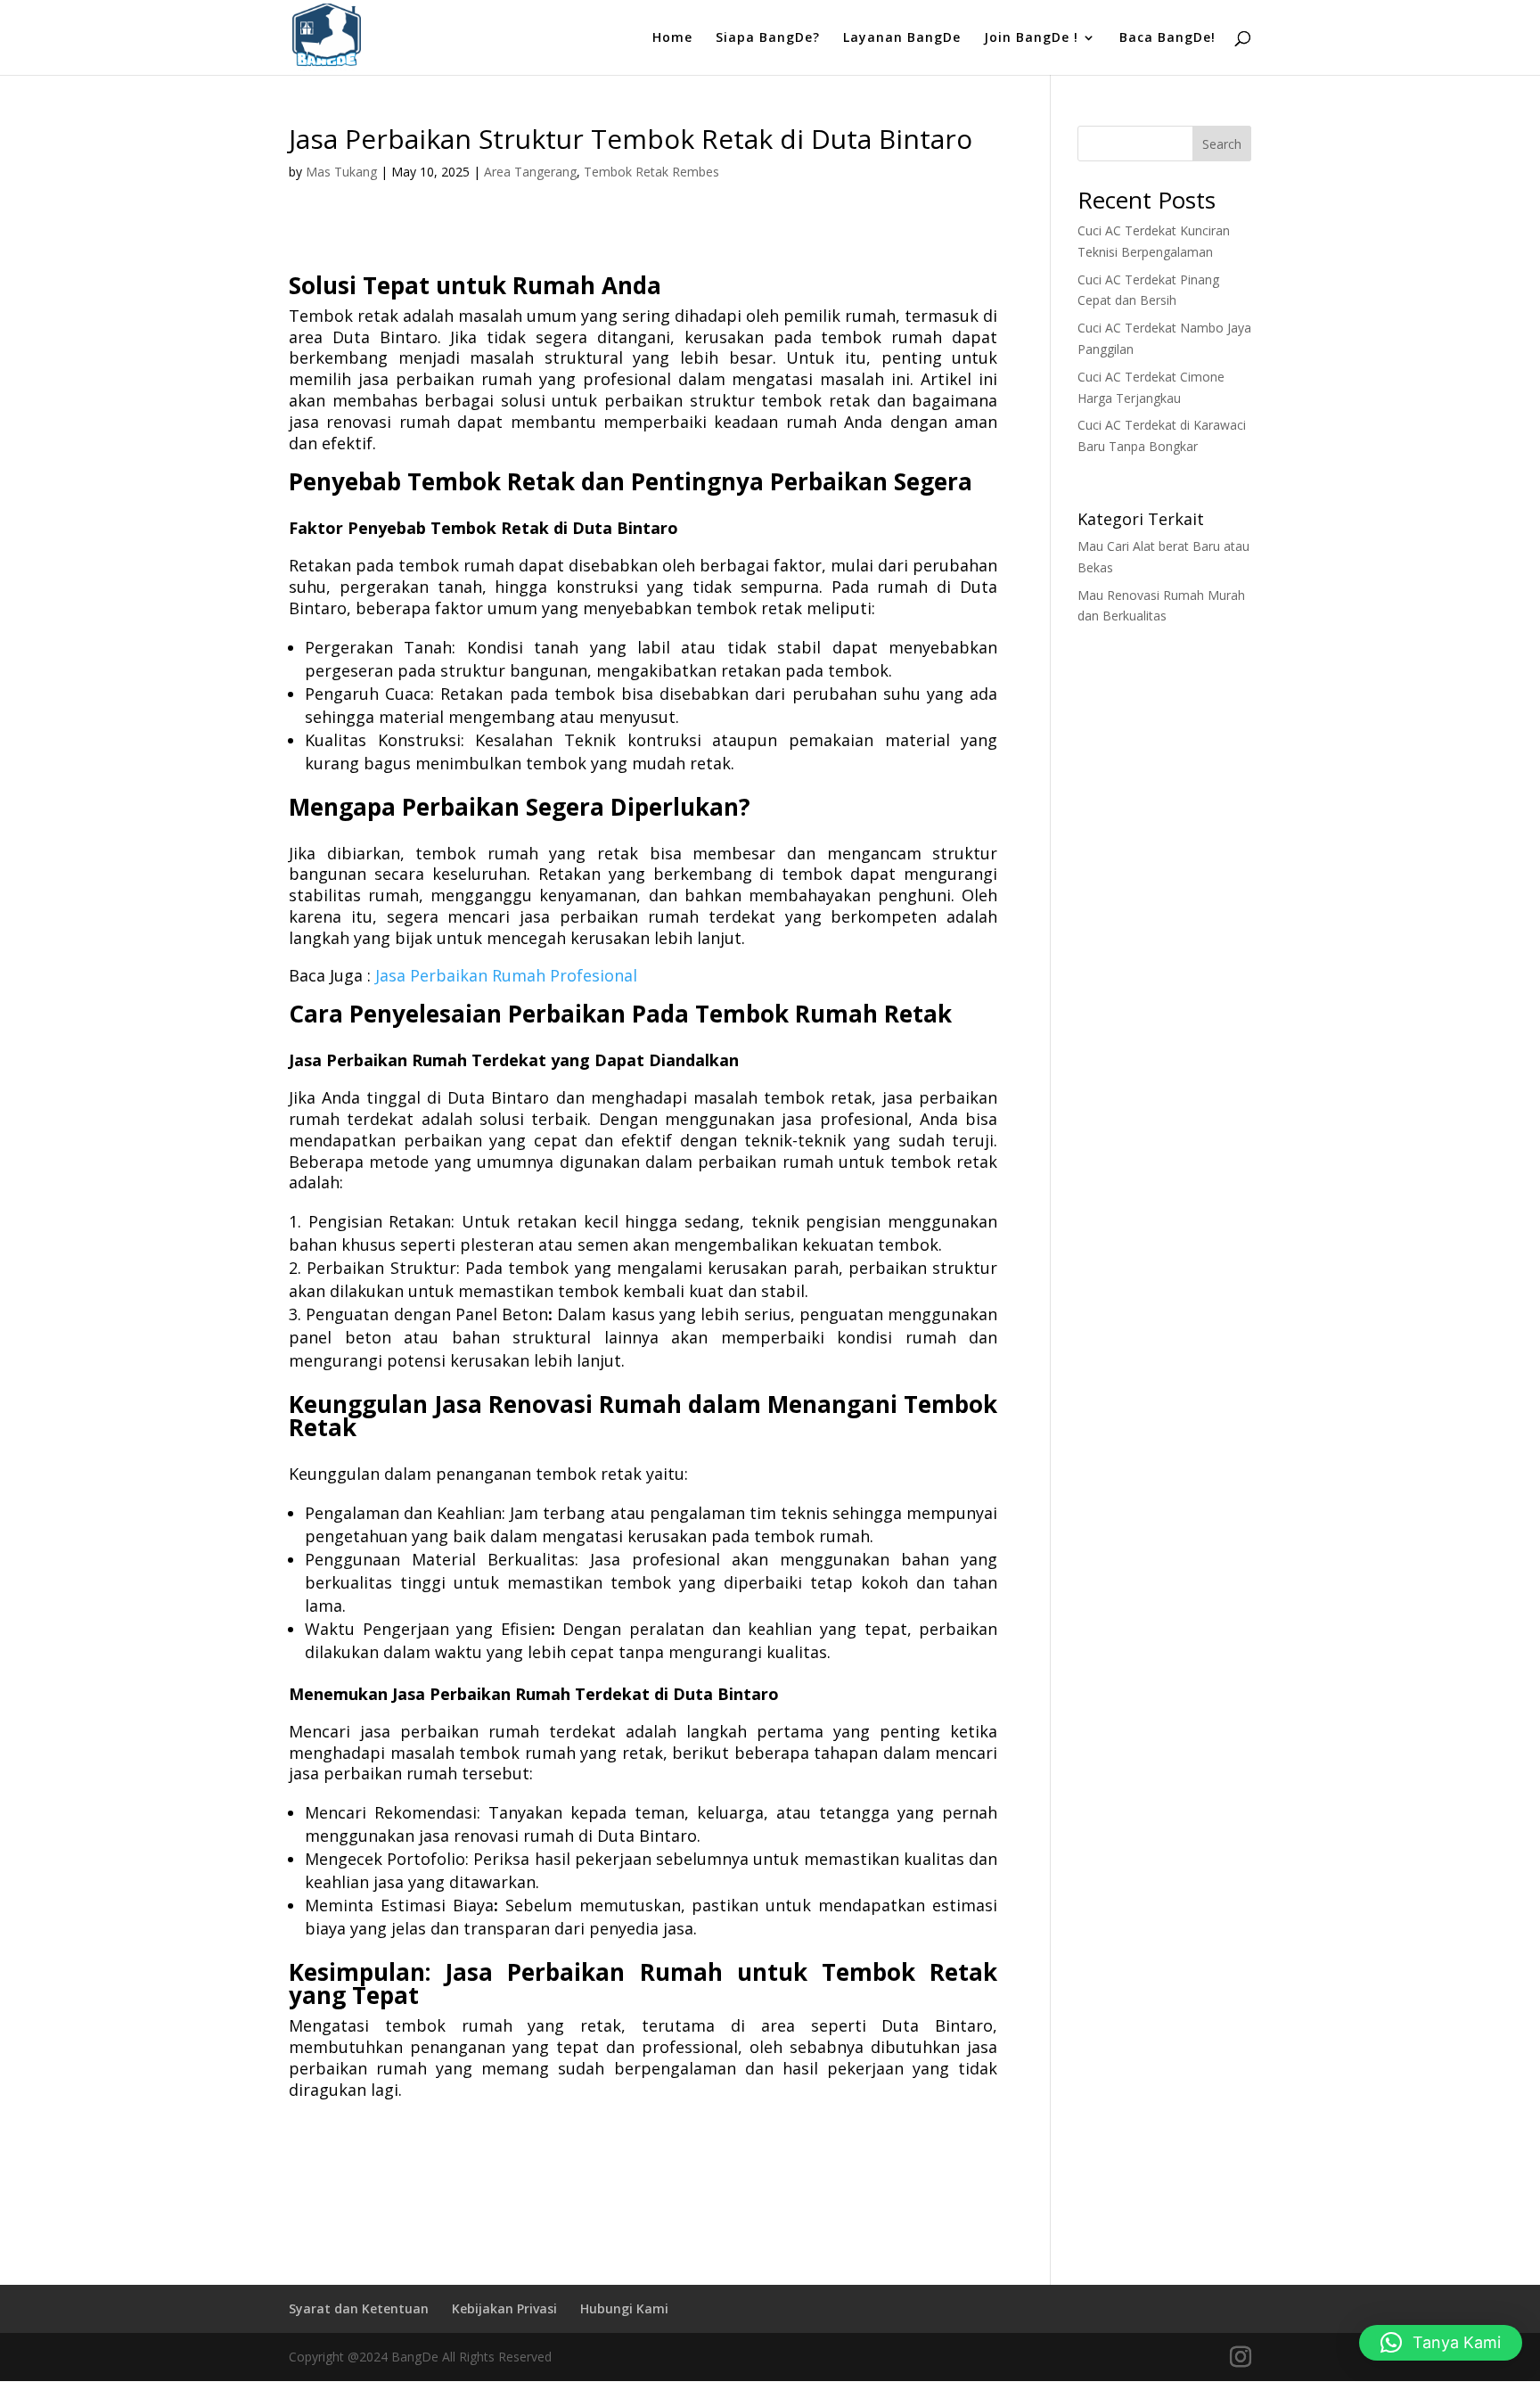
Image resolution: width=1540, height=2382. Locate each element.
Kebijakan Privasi (504, 2308)
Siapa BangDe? (768, 38)
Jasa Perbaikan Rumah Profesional (506, 975)
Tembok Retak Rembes (651, 172)
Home (672, 38)
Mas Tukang (341, 172)
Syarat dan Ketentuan (359, 2308)
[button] (1441, 2343)
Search (1222, 144)
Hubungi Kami (624, 2308)
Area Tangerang (530, 172)
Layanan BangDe (902, 38)
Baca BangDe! (1167, 38)
